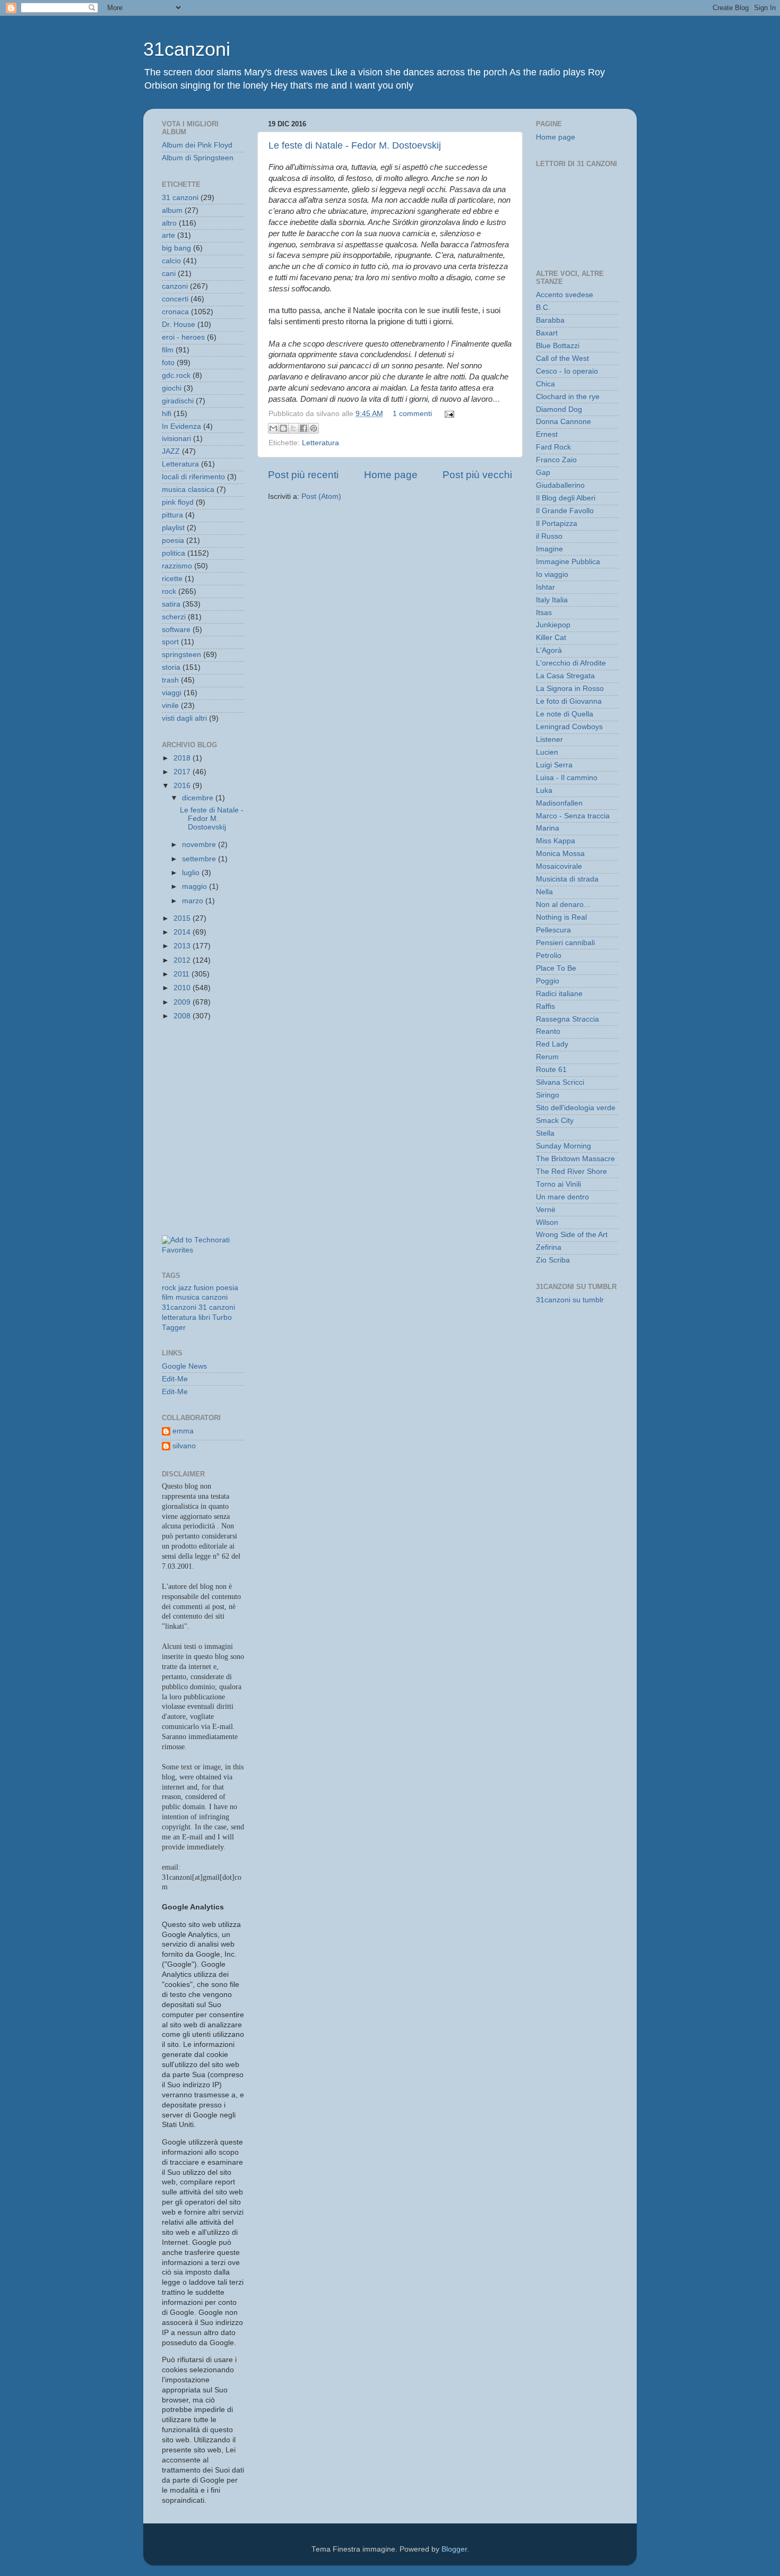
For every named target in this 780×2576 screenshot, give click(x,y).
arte (168, 235)
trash (170, 680)
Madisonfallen (559, 803)
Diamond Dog (559, 409)
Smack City (555, 1121)
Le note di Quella (565, 714)
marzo (194, 901)
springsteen (181, 655)
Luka (544, 790)
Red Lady (552, 1044)
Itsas (544, 613)
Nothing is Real (561, 917)
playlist (173, 528)
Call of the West (562, 358)
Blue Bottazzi (558, 346)
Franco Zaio (556, 460)
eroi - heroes (183, 337)
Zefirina (549, 1247)
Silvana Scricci (560, 1082)
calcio (171, 261)
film (168, 350)
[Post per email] (448, 414)
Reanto (548, 1031)
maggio (196, 887)
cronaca (175, 312)
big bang (176, 248)
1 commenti (412, 414)
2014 (183, 932)
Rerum (547, 1057)
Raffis (545, 1006)
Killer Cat (551, 638)
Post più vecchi (477, 475)
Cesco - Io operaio (567, 371)
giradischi (178, 401)
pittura (172, 515)
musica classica (188, 490)
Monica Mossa (560, 854)
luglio (192, 873)
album (172, 210)
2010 (183, 988)
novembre (200, 845)
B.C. (543, 308)
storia (171, 667)
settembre (200, 859)
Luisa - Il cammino (567, 778)
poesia (173, 541)
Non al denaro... (563, 905)
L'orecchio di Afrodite (571, 663)
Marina (548, 828)
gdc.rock (176, 375)
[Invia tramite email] (273, 428)
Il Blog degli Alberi (566, 498)
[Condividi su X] (293, 428)
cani (169, 274)
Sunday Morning (564, 1146)
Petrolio (549, 956)
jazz (185, 1288)
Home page (391, 475)
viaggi (172, 693)
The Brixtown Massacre (575, 1159)
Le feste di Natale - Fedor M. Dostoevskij (355, 145)
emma (183, 1431)
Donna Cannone (564, 422)
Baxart (547, 333)
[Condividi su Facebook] (304, 428)
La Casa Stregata (565, 676)
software (176, 630)
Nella (544, 892)
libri (204, 1317)
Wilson (547, 1222)
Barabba (550, 320)
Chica (545, 384)
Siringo (548, 1095)
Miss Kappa (556, 841)
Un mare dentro (562, 1197)
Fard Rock (553, 447)
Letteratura (320, 443)
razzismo (177, 566)
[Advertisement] (210, 1078)
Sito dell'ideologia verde (576, 1108)
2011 (183, 974)
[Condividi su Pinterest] (314, 428)
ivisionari (176, 439)
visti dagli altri (184, 718)
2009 (183, 1002)
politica (174, 553)
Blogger (454, 2549)
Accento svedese (565, 295)
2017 (183, 772)
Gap (543, 473)
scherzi (174, 617)
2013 (183, 946)
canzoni (175, 286)
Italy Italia (552, 600)
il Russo (549, 536)
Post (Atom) (321, 496)
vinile (170, 706)
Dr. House (179, 325)
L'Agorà (549, 650)
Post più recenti (303, 475)
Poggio (548, 981)
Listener (549, 740)
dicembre (199, 798)
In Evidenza (181, 426)
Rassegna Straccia (567, 1019)
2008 (183, 1016)
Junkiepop (553, 625)
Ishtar (545, 587)
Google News (184, 1366)
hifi (167, 414)
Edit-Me (175, 1379)
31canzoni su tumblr (570, 1300)
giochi (172, 388)
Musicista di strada (567, 879)
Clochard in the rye (568, 397)
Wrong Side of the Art (572, 1235)
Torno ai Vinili (558, 1184)
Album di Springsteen (198, 158)
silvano (184, 1446)
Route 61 (551, 1070)
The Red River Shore (571, 1172)
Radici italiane (559, 994)
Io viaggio (552, 574)
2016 (183, 786)
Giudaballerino (560, 485)
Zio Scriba (553, 1260)
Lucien (547, 752)
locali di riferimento (193, 477)
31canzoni (187, 49)
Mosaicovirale (559, 866)
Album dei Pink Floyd (197, 145)
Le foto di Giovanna (569, 701)
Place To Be (556, 968)
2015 (183, 918)
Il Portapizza (557, 524)
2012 (183, 960)
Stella (545, 1133)
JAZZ (171, 451)
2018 (183, 758)
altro (169, 223)
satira (171, 604)
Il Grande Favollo (565, 511)
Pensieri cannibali (565, 943)
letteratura (179, 1317)
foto (168, 363)
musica (188, 1297)
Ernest (547, 434)
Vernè (546, 1210)
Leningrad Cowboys (569, 727)
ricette (172, 579)
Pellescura (553, 930)
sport (170, 642)
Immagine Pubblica (568, 562)
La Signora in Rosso (570, 689)
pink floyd (178, 502)
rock (169, 591)
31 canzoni (180, 198)
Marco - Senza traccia (573, 816)
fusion (204, 1288)
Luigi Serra (554, 765)
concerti (175, 299)
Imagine (549, 549)
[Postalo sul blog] (283, 428)
